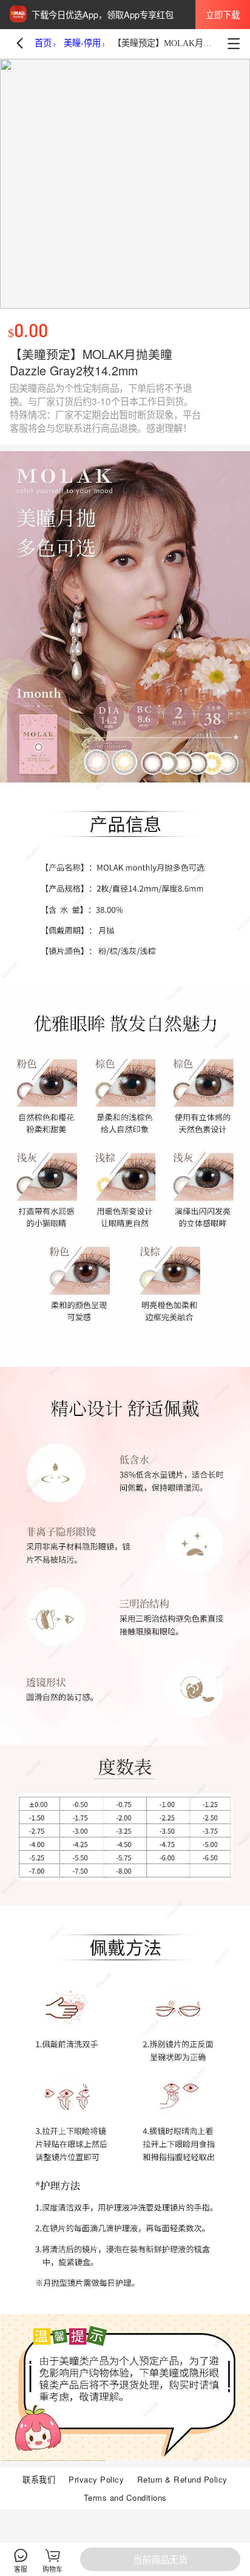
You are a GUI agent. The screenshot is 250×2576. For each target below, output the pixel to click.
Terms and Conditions (125, 2497)
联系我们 (39, 2479)
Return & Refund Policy (182, 2479)
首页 (43, 43)
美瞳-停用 (82, 43)
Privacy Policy (96, 2479)
